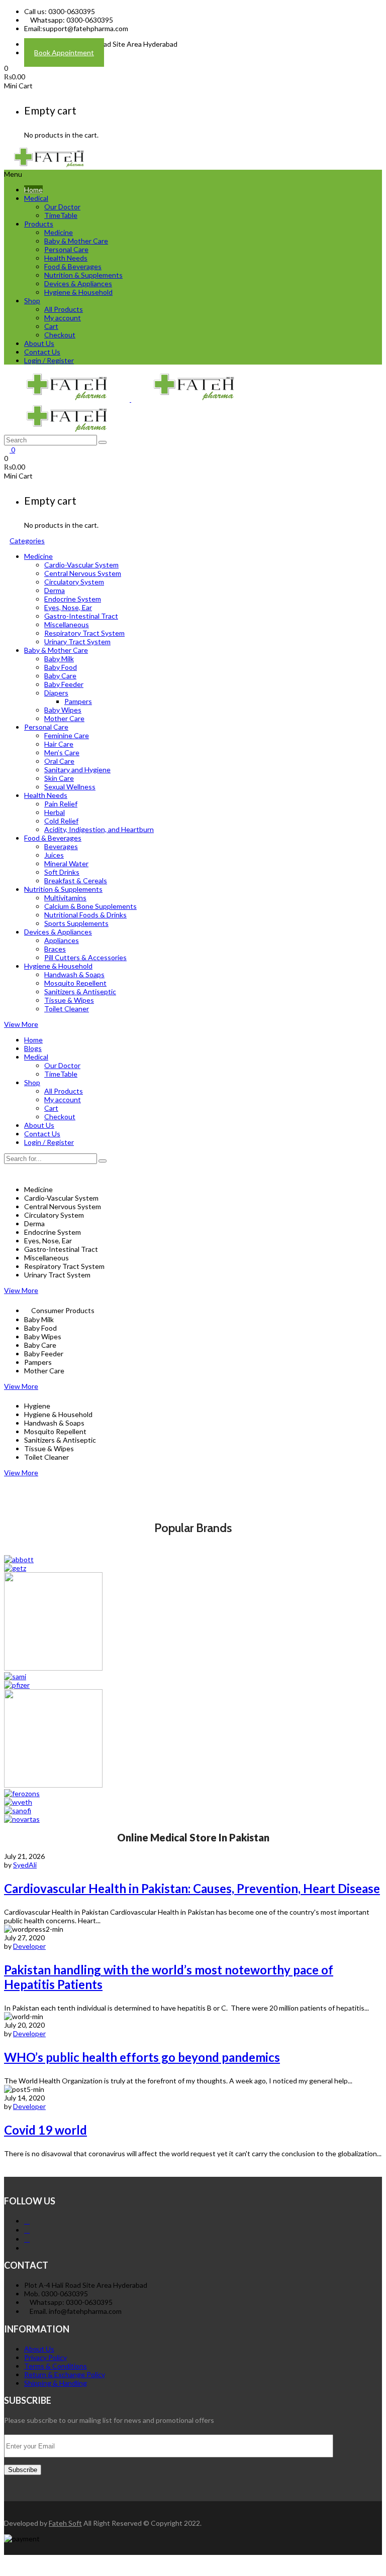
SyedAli (25, 1865)
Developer (29, 1946)
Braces (55, 949)
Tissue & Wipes (69, 1000)
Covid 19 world (45, 2130)
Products (39, 224)
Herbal (55, 812)
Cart (51, 326)
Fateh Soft (65, 2523)
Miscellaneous (67, 624)
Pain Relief (61, 804)
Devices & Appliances (78, 283)
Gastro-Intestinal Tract (81, 616)
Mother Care (64, 718)
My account (63, 318)
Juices (54, 855)
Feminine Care (67, 735)
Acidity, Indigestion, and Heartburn (99, 829)
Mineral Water (66, 863)
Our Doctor (62, 207)
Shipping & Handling (56, 2383)
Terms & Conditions (56, 2366)
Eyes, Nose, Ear (68, 607)
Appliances (62, 940)
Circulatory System (74, 582)
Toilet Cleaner (67, 1009)
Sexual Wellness (70, 787)
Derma (55, 590)
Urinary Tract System (77, 641)
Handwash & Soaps (74, 974)
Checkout (60, 335)
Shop (32, 301)
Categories (27, 541)
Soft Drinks (62, 872)
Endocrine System (73, 599)
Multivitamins (65, 898)
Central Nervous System (83, 573)
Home (33, 190)
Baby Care (60, 676)
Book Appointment (64, 52)
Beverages (61, 846)
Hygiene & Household (78, 292)
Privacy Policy (45, 2357)
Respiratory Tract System (84, 633)
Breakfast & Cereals (76, 881)
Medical (36, 198)
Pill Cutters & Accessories (85, 957)
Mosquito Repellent (75, 983)
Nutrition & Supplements (83, 275)
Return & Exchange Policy (65, 2374)
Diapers (56, 693)
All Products (64, 309)
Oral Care (59, 761)
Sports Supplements (76, 923)
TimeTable (61, 215)
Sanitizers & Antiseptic (80, 991)
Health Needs (66, 258)
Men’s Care (62, 752)
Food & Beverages (73, 266)
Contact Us (42, 352)
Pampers (78, 701)
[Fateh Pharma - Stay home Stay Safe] (49, 165)
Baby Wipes (63, 710)
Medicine (59, 232)
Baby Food (61, 667)
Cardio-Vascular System (81, 565)
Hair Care (59, 744)
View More (21, 1024)
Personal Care (66, 249)
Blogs (33, 1048)
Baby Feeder (64, 684)
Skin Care (59, 778)
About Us (39, 343)
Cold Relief (61, 821)
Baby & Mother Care (76, 241)
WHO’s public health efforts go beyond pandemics (142, 2057)
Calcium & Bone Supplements (90, 906)
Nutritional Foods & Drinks (85, 915)
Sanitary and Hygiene (77, 770)
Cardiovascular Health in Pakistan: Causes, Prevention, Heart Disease (192, 1888)
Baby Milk (59, 659)
